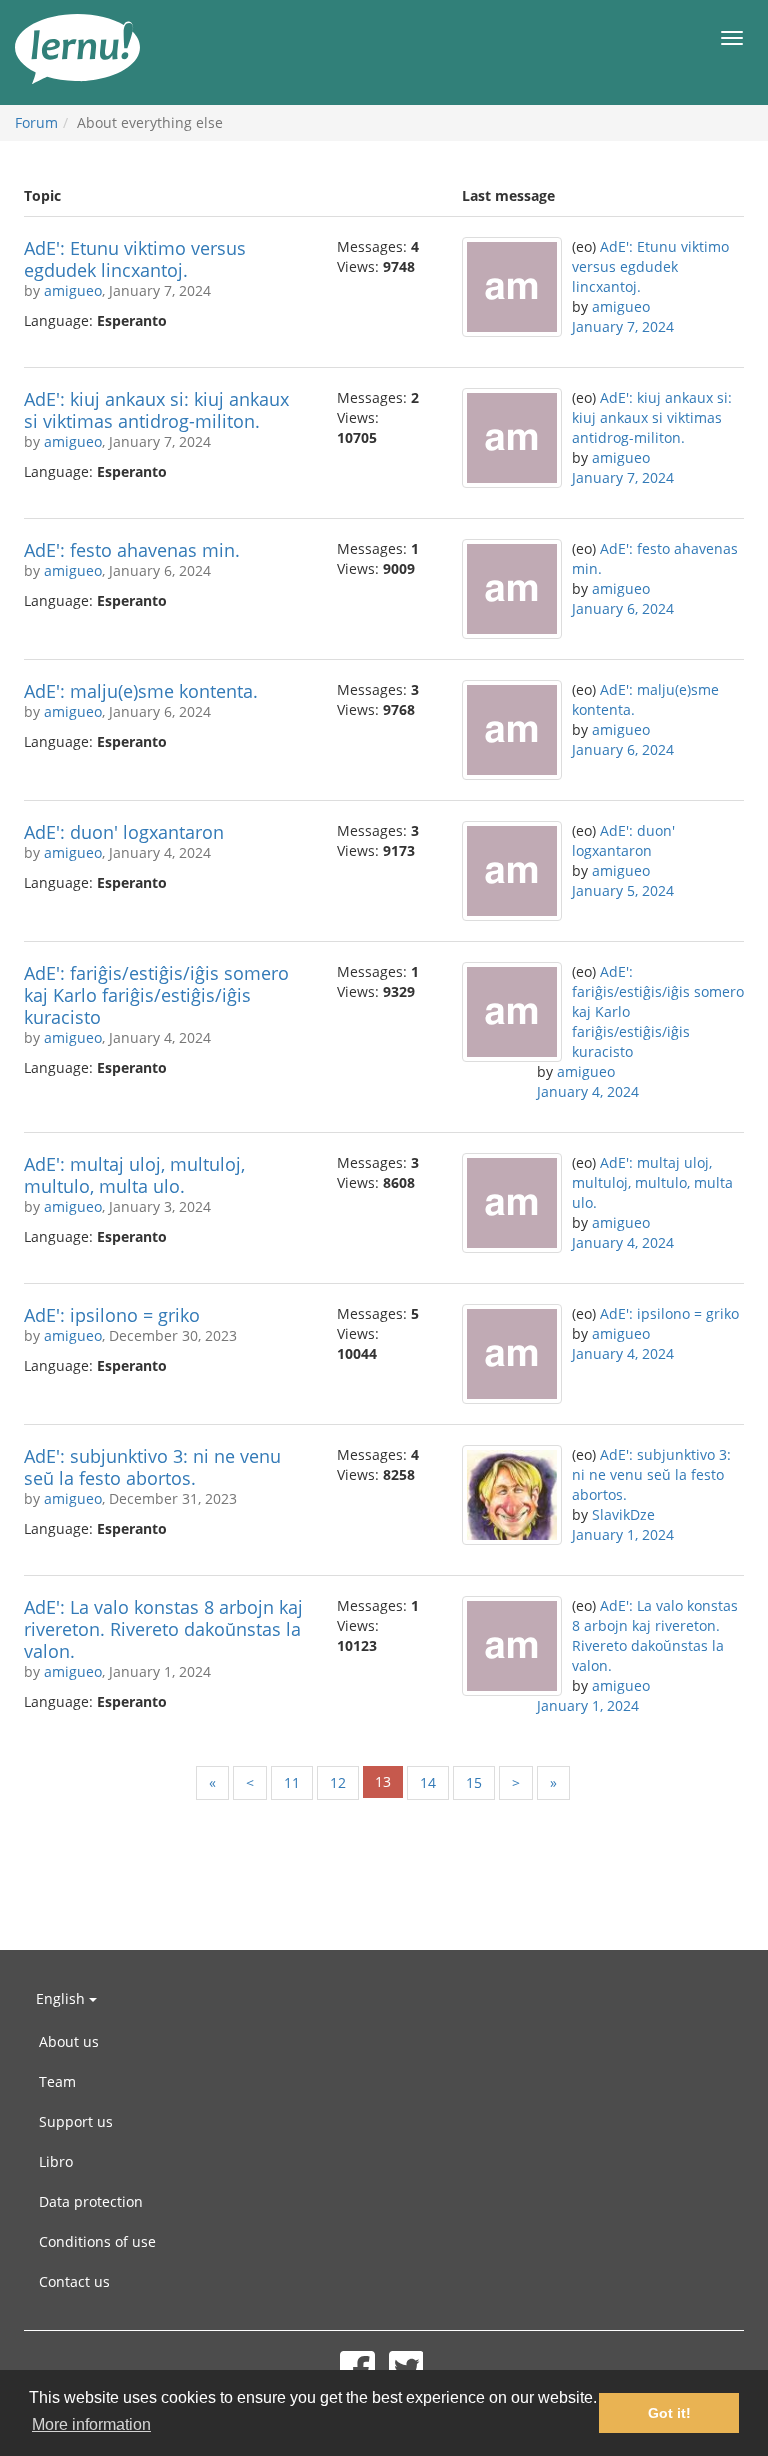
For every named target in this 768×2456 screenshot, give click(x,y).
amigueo (73, 290)
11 (292, 1782)
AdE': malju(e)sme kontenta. (141, 691)
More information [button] (91, 2424)
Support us (76, 2121)
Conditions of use (97, 2241)
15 (474, 1782)
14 (428, 1782)
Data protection (91, 2201)
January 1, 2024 (623, 1534)
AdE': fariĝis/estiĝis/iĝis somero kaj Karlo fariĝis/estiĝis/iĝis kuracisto (156, 995)
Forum (36, 122)
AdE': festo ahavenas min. (132, 550)
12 (338, 1782)
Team (57, 2081)
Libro (56, 2161)
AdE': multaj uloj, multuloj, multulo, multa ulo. (134, 1175)
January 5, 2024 (623, 890)
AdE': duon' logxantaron (124, 832)
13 (383, 1781)
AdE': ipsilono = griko (112, 1315)
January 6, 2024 (623, 608)
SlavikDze (623, 1514)
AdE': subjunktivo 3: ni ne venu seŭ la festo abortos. (152, 1467)
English (62, 1998)
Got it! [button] (669, 2413)
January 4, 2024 (588, 1091)
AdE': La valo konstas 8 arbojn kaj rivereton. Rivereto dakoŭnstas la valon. (163, 1629)
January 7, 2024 (623, 326)
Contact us (74, 2281)
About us (69, 2041)
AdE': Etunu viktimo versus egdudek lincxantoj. (135, 259)
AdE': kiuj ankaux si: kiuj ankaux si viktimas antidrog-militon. (156, 410)
